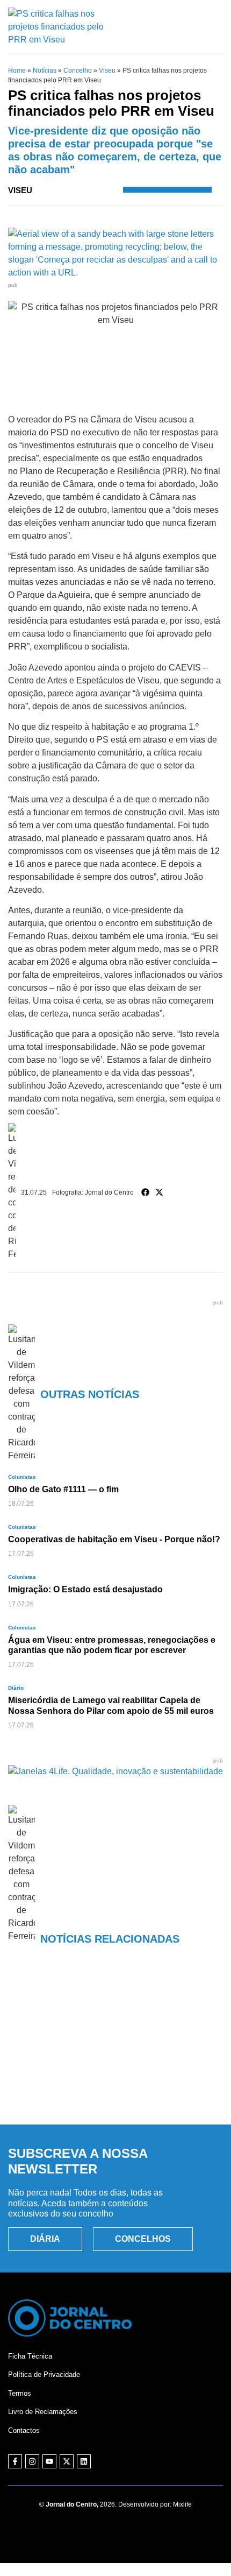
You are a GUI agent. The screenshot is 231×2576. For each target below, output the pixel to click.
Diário (16, 1688)
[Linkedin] (84, 2461)
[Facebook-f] (15, 2461)
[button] (146, 1192)
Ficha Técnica (30, 2356)
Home (17, 70)
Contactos (24, 2430)
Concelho (78, 70)
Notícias (45, 70)
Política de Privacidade (44, 2374)
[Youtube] (49, 2461)
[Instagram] (32, 2461)
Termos (20, 2393)
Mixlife (182, 2504)
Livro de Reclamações (43, 2412)
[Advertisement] (115, 2051)
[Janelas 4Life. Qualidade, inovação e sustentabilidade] (115, 1771)
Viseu (107, 70)
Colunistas (22, 1477)
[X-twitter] (67, 2461)
